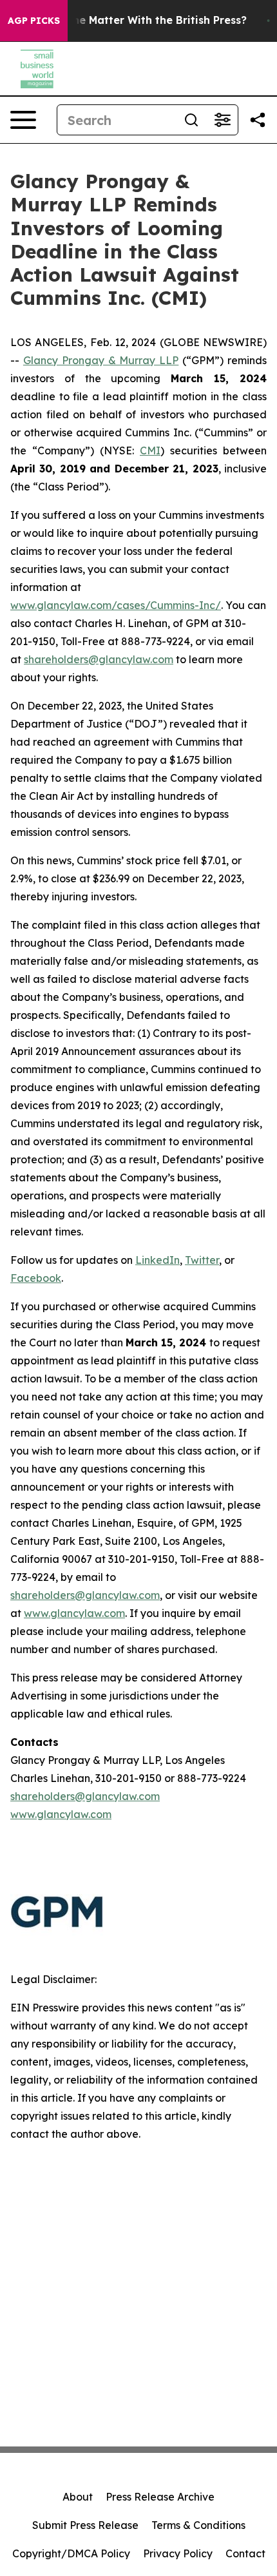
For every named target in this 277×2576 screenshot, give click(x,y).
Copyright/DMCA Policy (71, 2553)
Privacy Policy (178, 2553)
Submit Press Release (85, 2525)
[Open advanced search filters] (222, 120)
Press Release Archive (160, 2497)
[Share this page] (258, 120)
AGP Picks (34, 21)
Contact (245, 2553)
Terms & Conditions (198, 2525)
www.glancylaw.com (74, 1613)
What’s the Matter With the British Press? (138, 20)
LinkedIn (158, 1260)
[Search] (191, 120)
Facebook (36, 1278)
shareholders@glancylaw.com (99, 659)
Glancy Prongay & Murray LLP (101, 360)
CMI (150, 450)
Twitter (202, 1260)
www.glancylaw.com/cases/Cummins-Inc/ (116, 605)
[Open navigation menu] (23, 120)
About (78, 2497)
